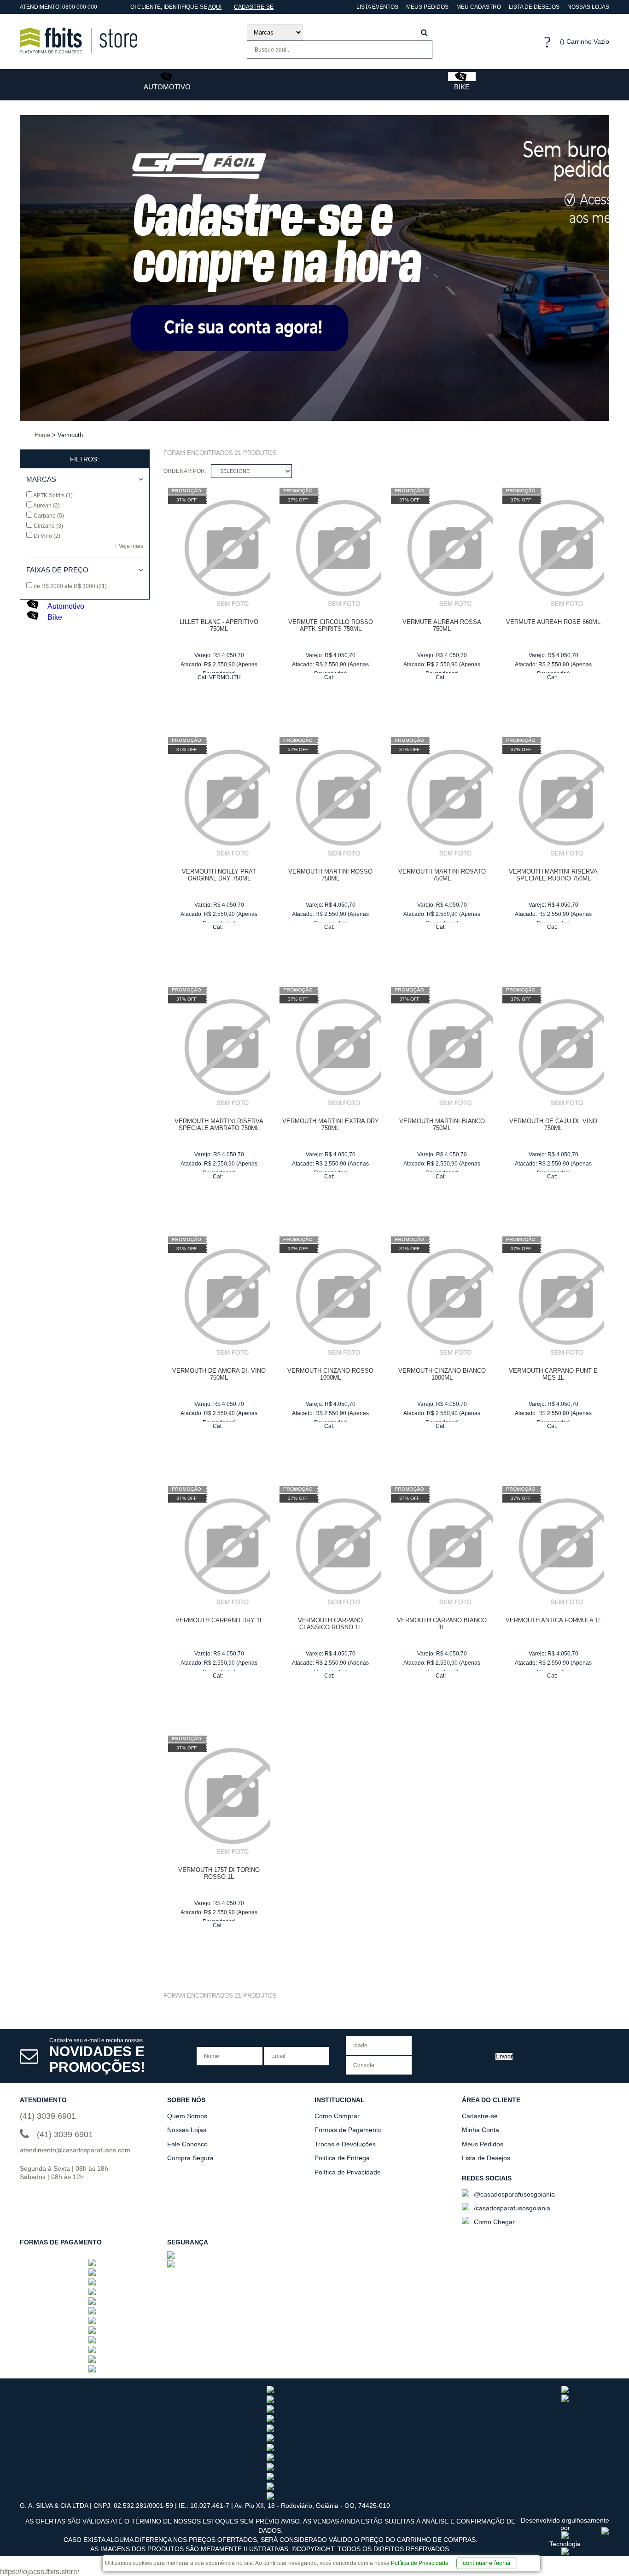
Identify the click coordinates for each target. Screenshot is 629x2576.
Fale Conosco (187, 2144)
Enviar (504, 2056)
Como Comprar (337, 2116)
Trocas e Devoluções (345, 2144)
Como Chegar (493, 2222)
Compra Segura (190, 2158)
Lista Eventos (377, 7)
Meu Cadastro (479, 7)
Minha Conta (480, 2130)
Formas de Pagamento (348, 2130)
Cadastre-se (254, 7)
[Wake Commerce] (565, 2553)
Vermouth (225, 677)
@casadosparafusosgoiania (513, 2194)
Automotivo (167, 87)
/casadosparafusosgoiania (511, 2208)
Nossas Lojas (588, 7)
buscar (424, 32)
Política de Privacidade (420, 2563)
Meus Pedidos (427, 7)
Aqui (215, 7)
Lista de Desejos (534, 7)
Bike (462, 87)
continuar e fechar (487, 2563)
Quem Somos (187, 2116)
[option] (118, 268)
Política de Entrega (342, 2158)
